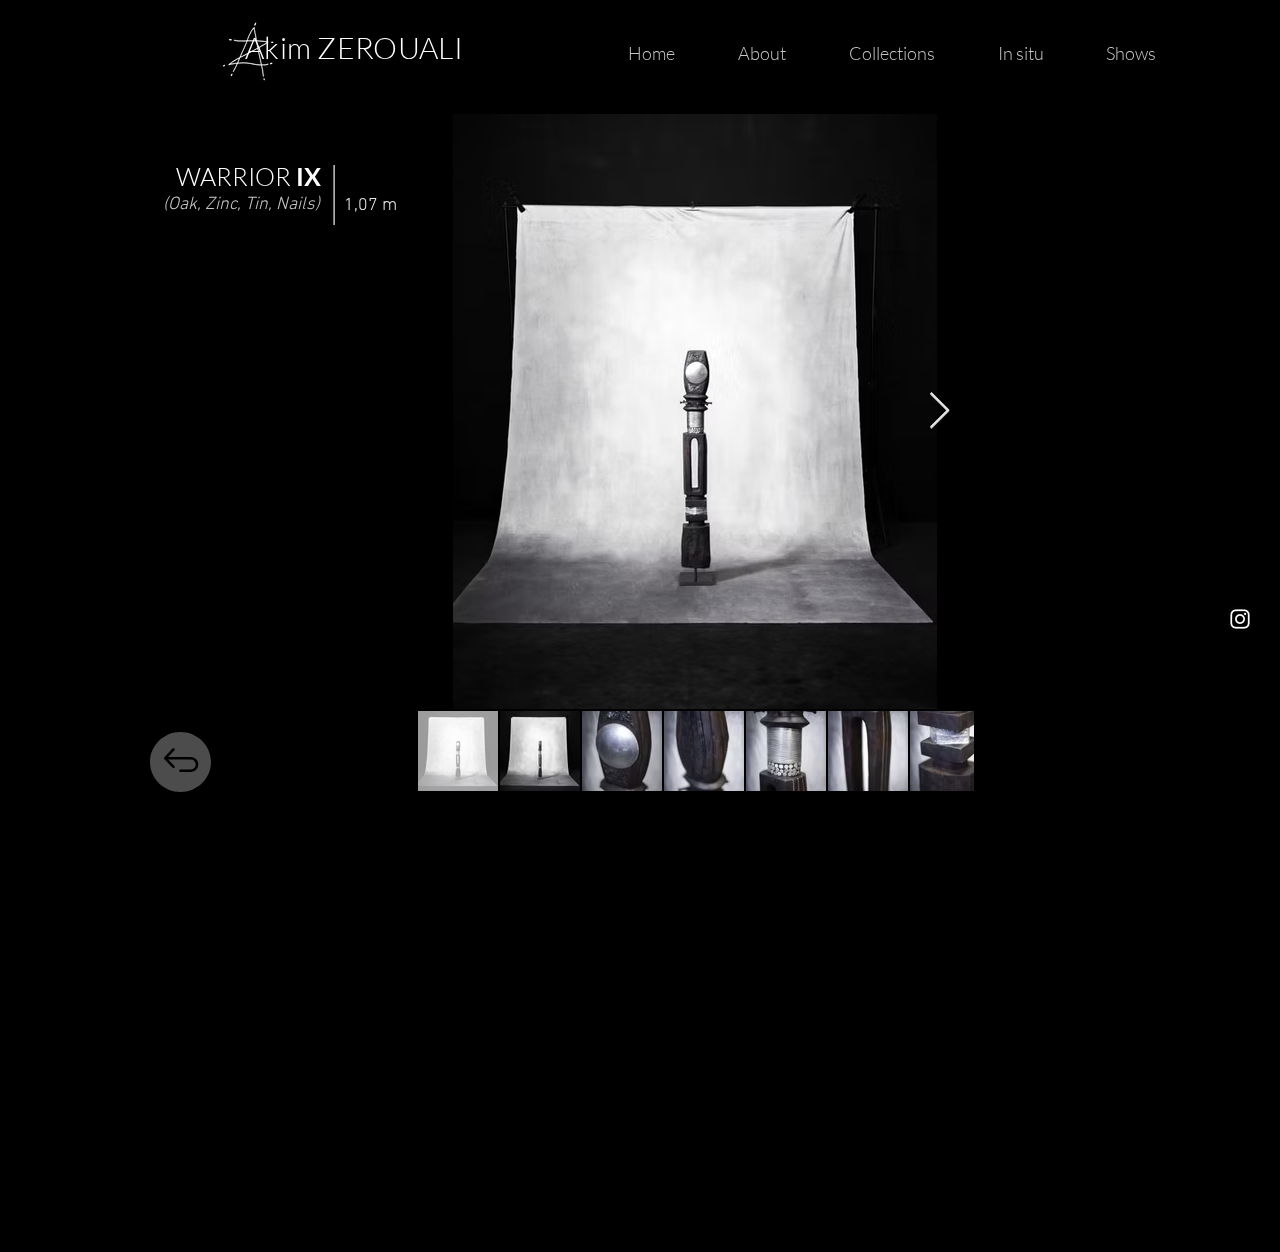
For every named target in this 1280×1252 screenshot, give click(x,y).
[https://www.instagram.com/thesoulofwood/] (1240, 619)
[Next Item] (939, 411)
